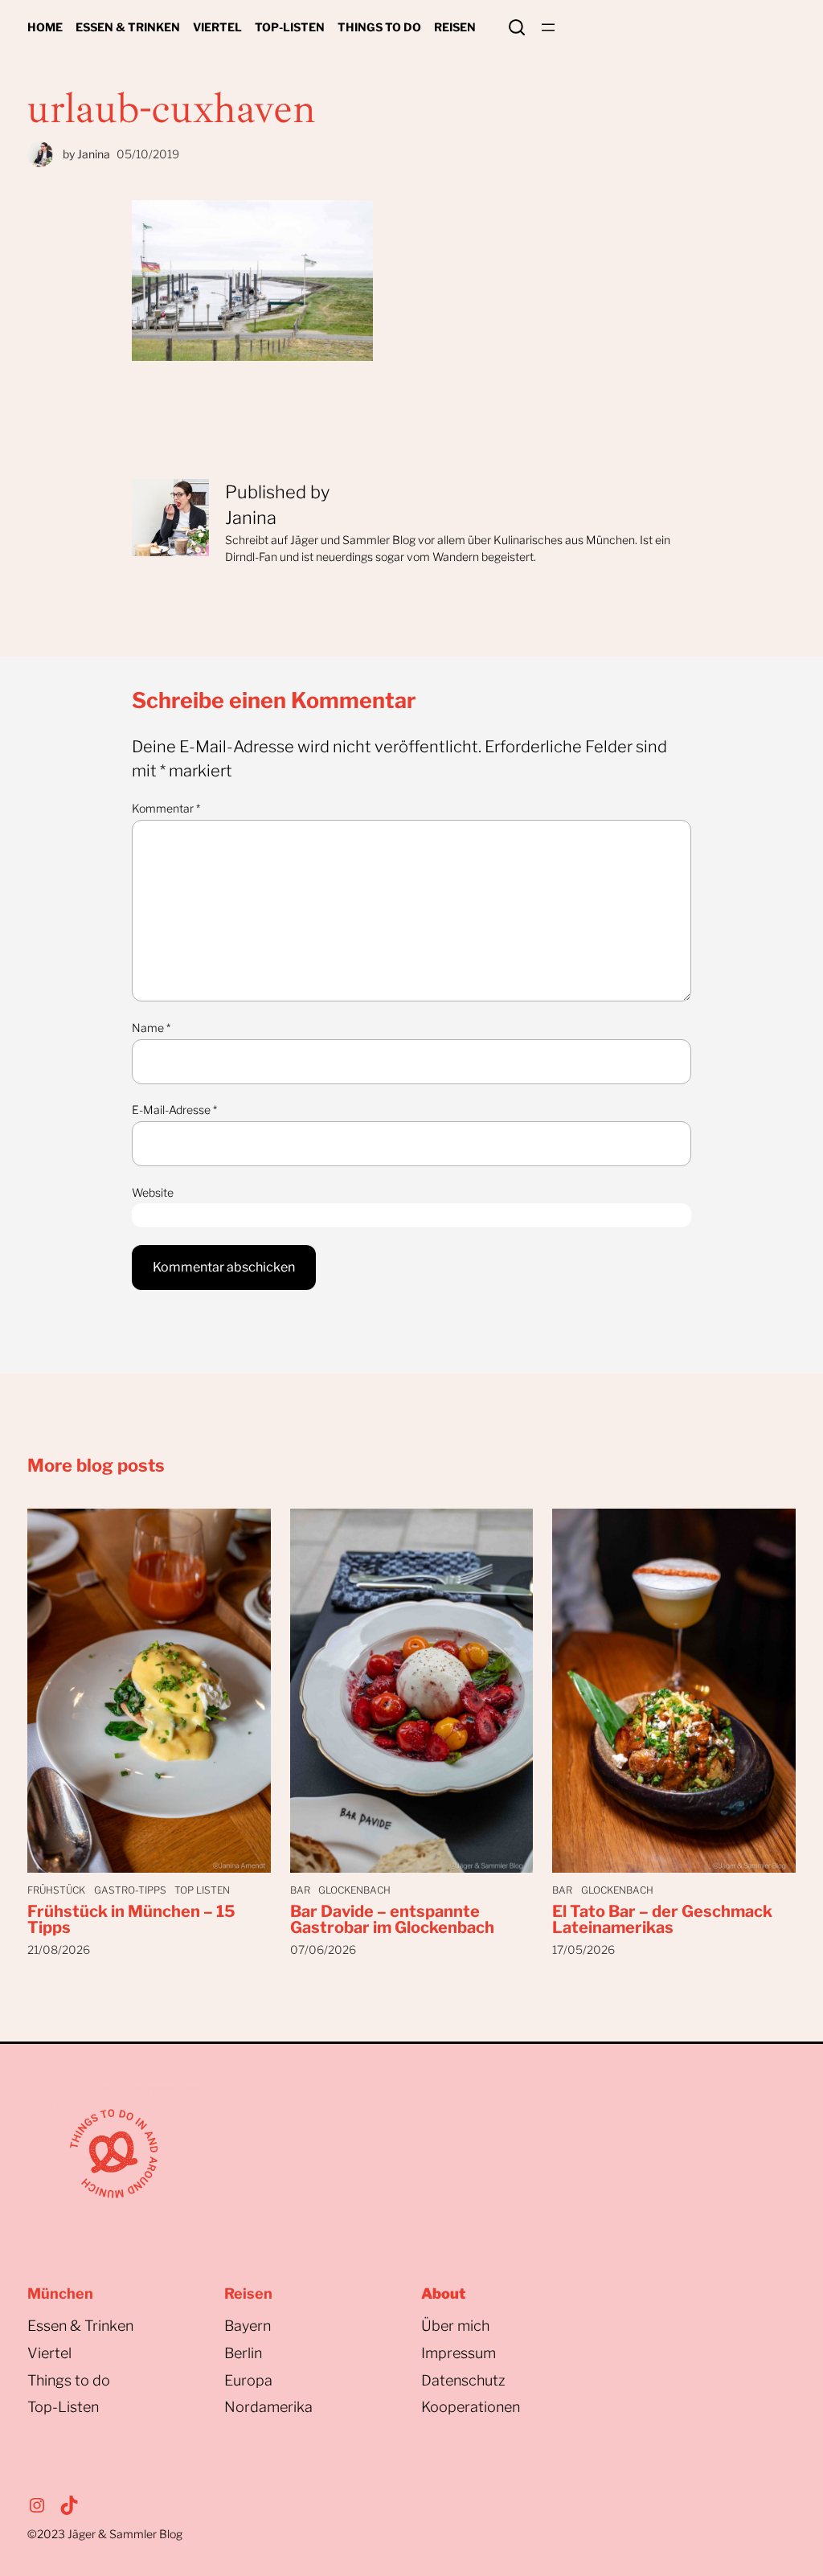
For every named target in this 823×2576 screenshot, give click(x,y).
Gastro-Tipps (130, 1890)
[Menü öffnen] (548, 27)
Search (517, 27)
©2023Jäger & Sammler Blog (105, 2534)
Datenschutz (463, 2380)
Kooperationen (471, 2407)
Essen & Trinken (80, 2326)
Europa (248, 2380)
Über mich (455, 2326)
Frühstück (56, 1890)
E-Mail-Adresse (174, 1110)
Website (153, 1192)
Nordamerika (268, 2407)
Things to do (69, 2380)
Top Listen (202, 1890)
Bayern (248, 2326)
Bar (300, 1890)
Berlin (243, 2353)
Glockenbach (354, 1890)
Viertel (49, 2353)
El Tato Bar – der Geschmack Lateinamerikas (662, 1919)
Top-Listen (63, 2407)
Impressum (459, 2353)
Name (151, 1028)
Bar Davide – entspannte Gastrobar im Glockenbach (392, 1919)
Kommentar (166, 808)
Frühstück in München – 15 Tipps (131, 1919)
